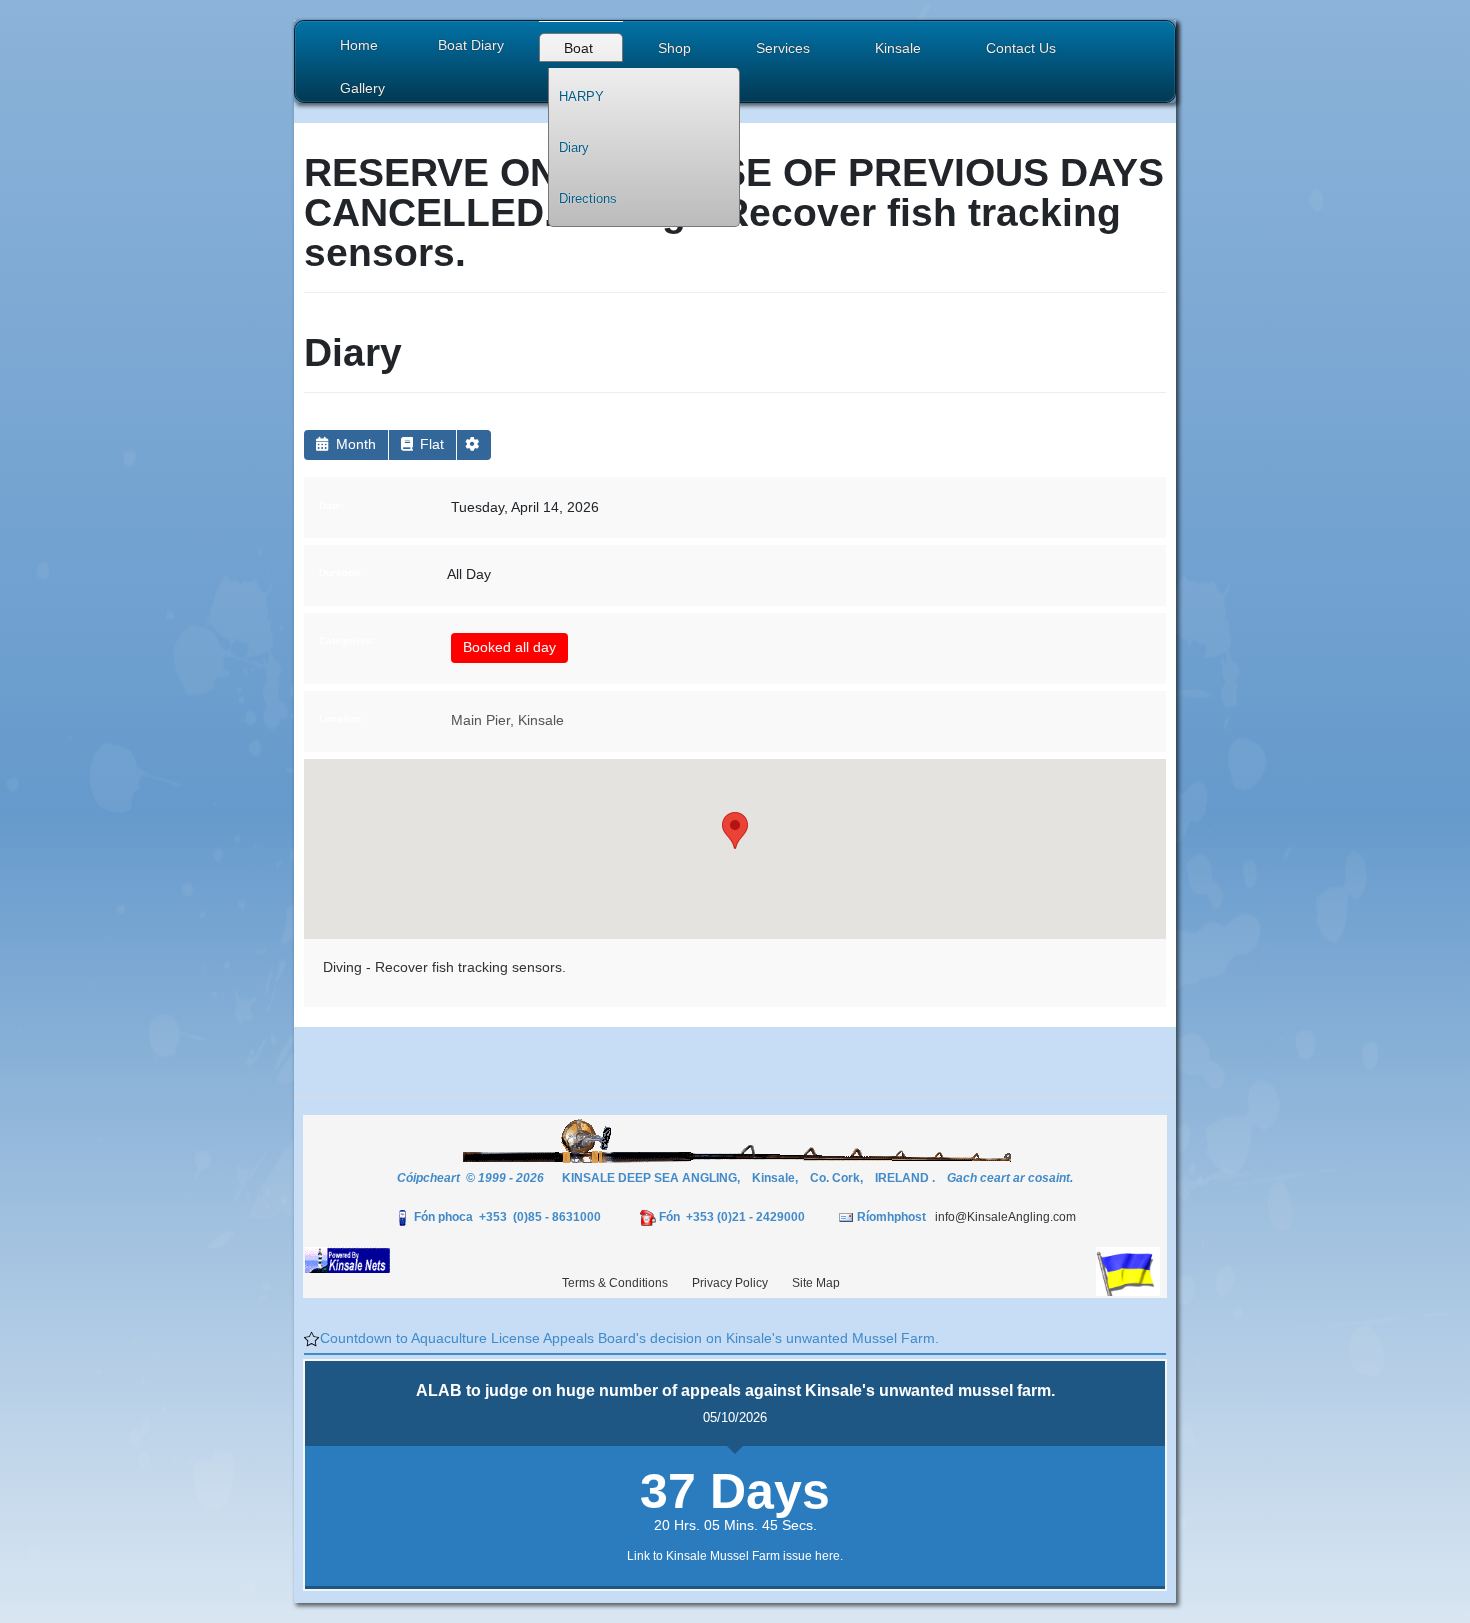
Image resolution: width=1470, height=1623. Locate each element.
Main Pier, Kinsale (507, 720)
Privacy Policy (730, 1283)
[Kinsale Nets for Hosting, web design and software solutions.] (347, 1259)
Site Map (816, 1283)
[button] (581, 50)
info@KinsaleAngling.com (1005, 1217)
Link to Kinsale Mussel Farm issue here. (735, 1556)
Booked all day (509, 647)
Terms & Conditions (615, 1283)
